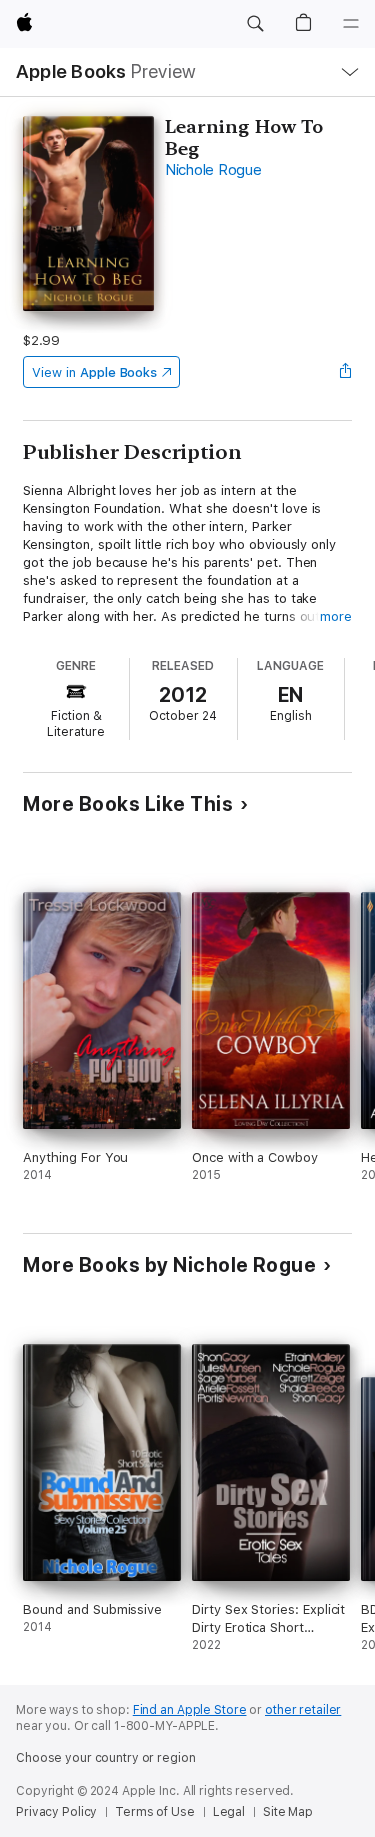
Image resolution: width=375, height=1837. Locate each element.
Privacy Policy (56, 1812)
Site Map (288, 1812)
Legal (229, 1812)
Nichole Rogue (213, 170)
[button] (255, 24)
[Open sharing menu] (346, 372)
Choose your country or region (106, 1758)
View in (94, 372)
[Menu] (351, 24)
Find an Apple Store (190, 1710)
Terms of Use (155, 1812)
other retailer (303, 1710)
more (336, 616)
